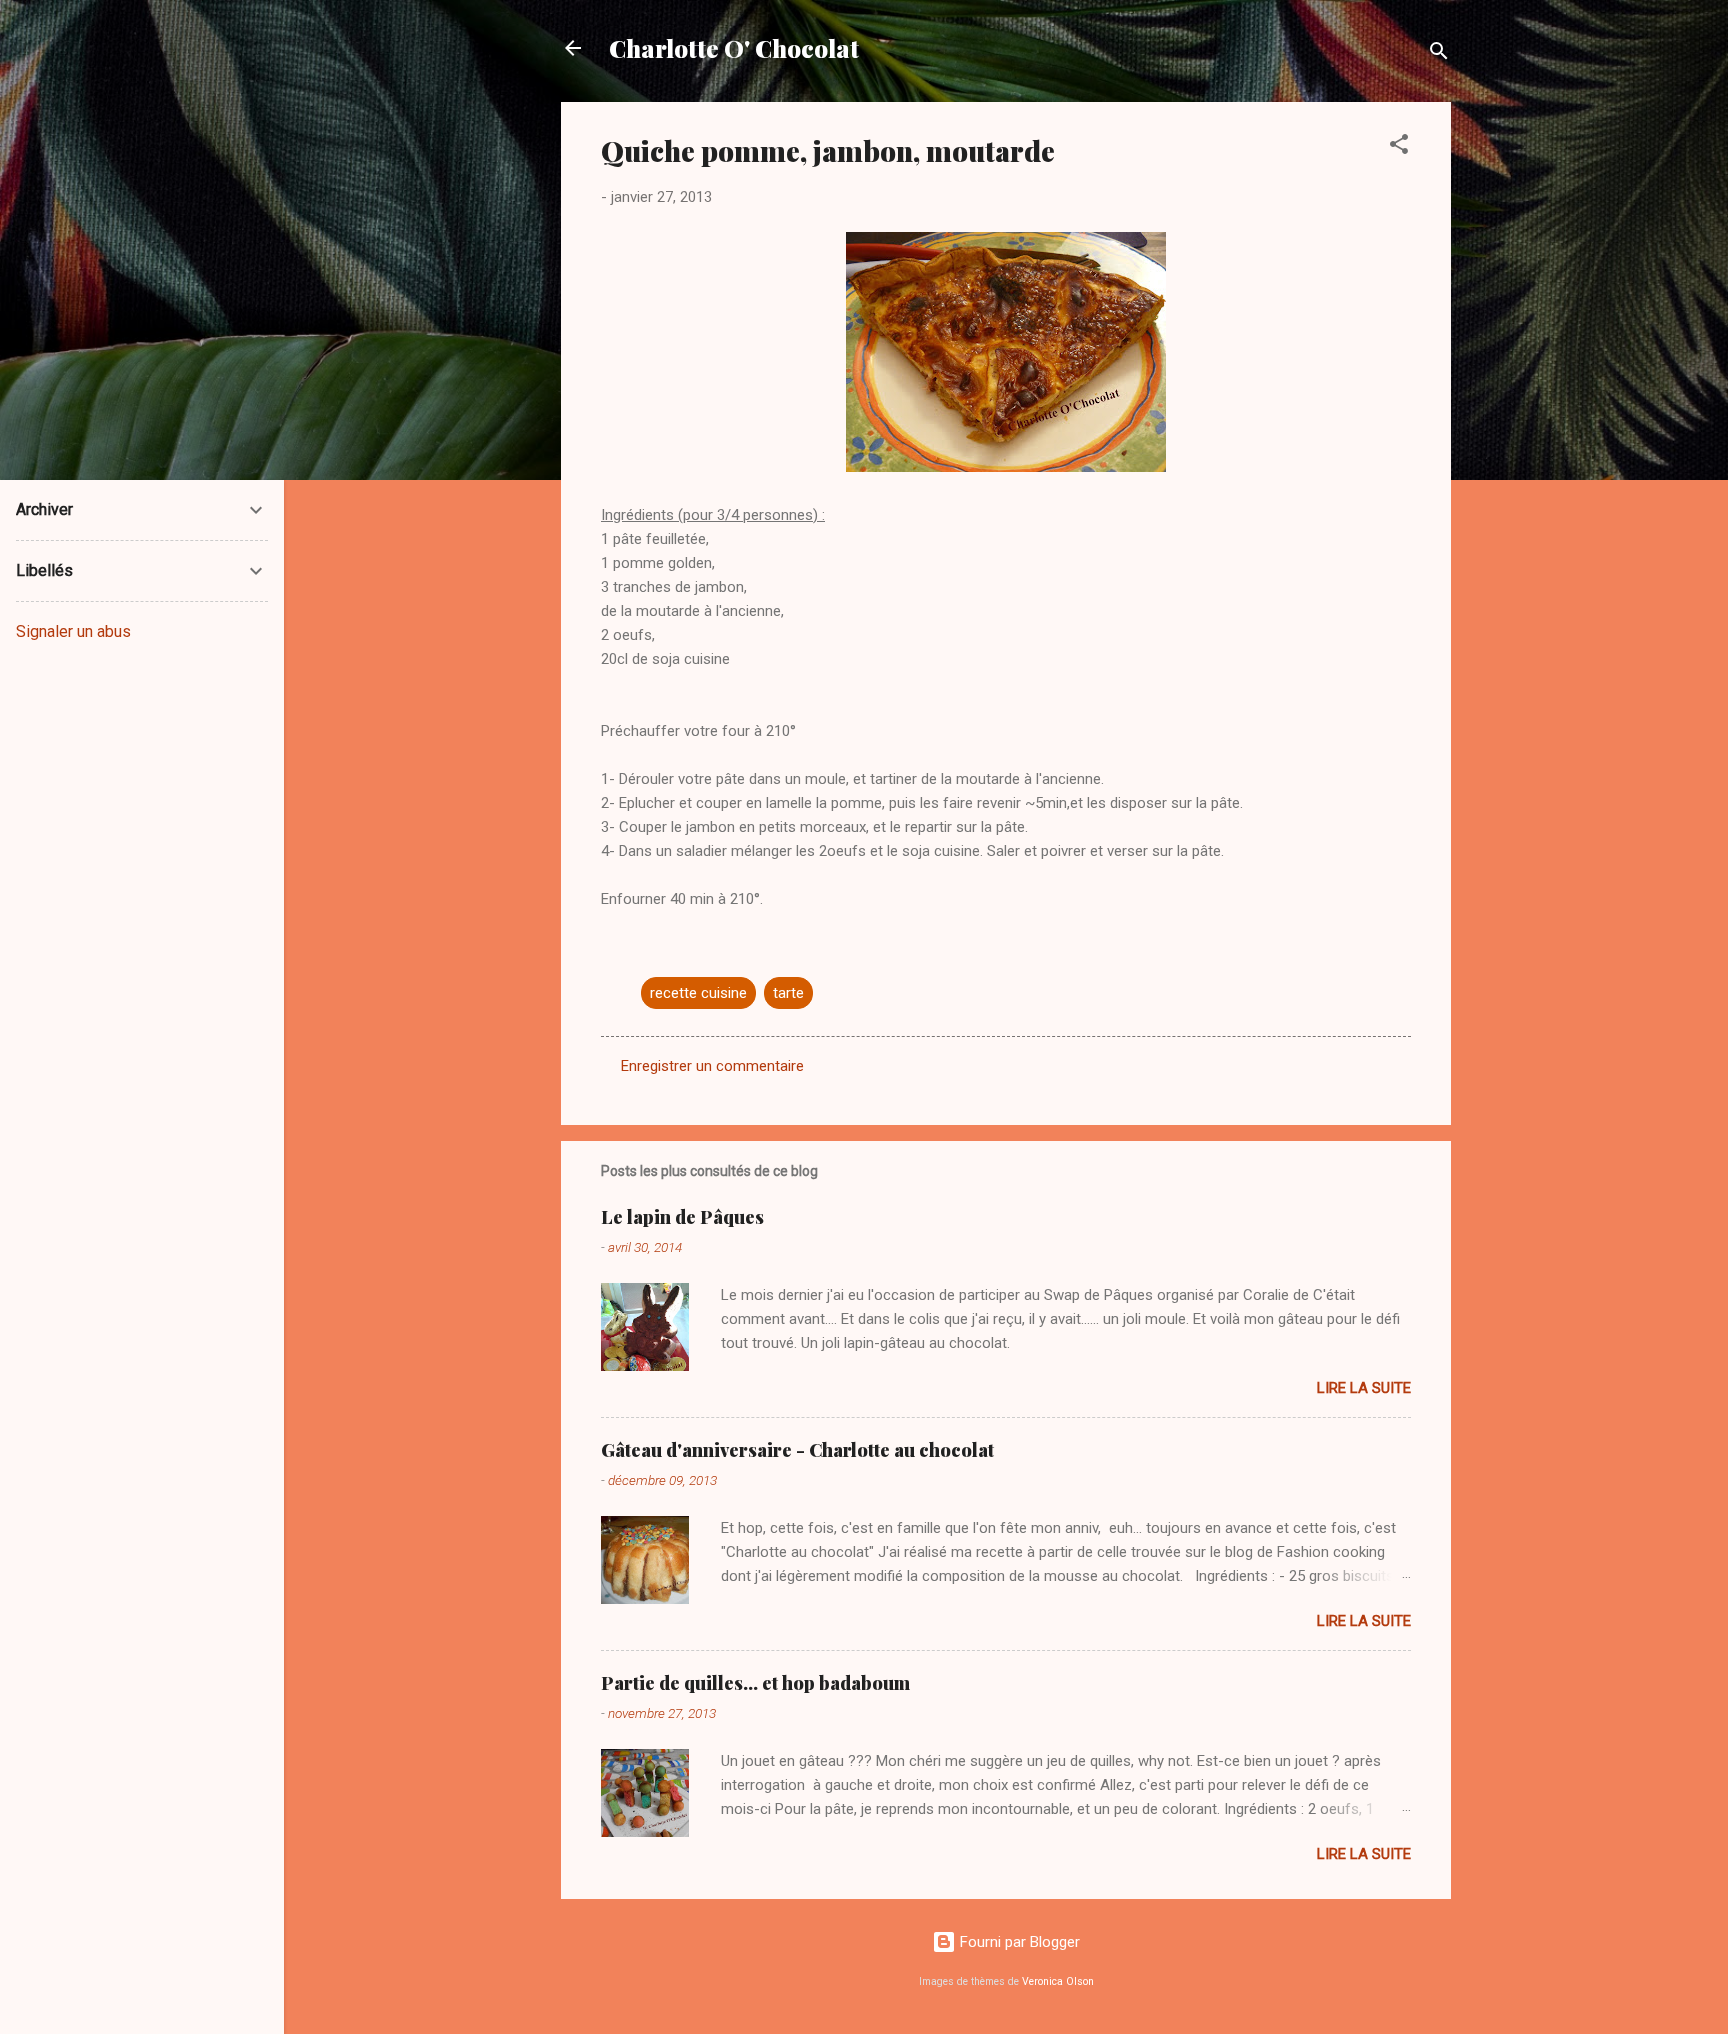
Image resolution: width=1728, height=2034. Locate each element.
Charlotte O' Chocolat (734, 48)
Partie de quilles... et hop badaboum (755, 1683)
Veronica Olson (1058, 1981)
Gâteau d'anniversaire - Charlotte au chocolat (797, 1450)
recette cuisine (698, 993)
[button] (1399, 147)
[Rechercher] (1439, 54)
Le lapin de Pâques (682, 1217)
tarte (788, 993)
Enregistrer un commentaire (712, 1066)
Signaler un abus (73, 631)
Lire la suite (1364, 1388)
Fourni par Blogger (1018, 1942)
